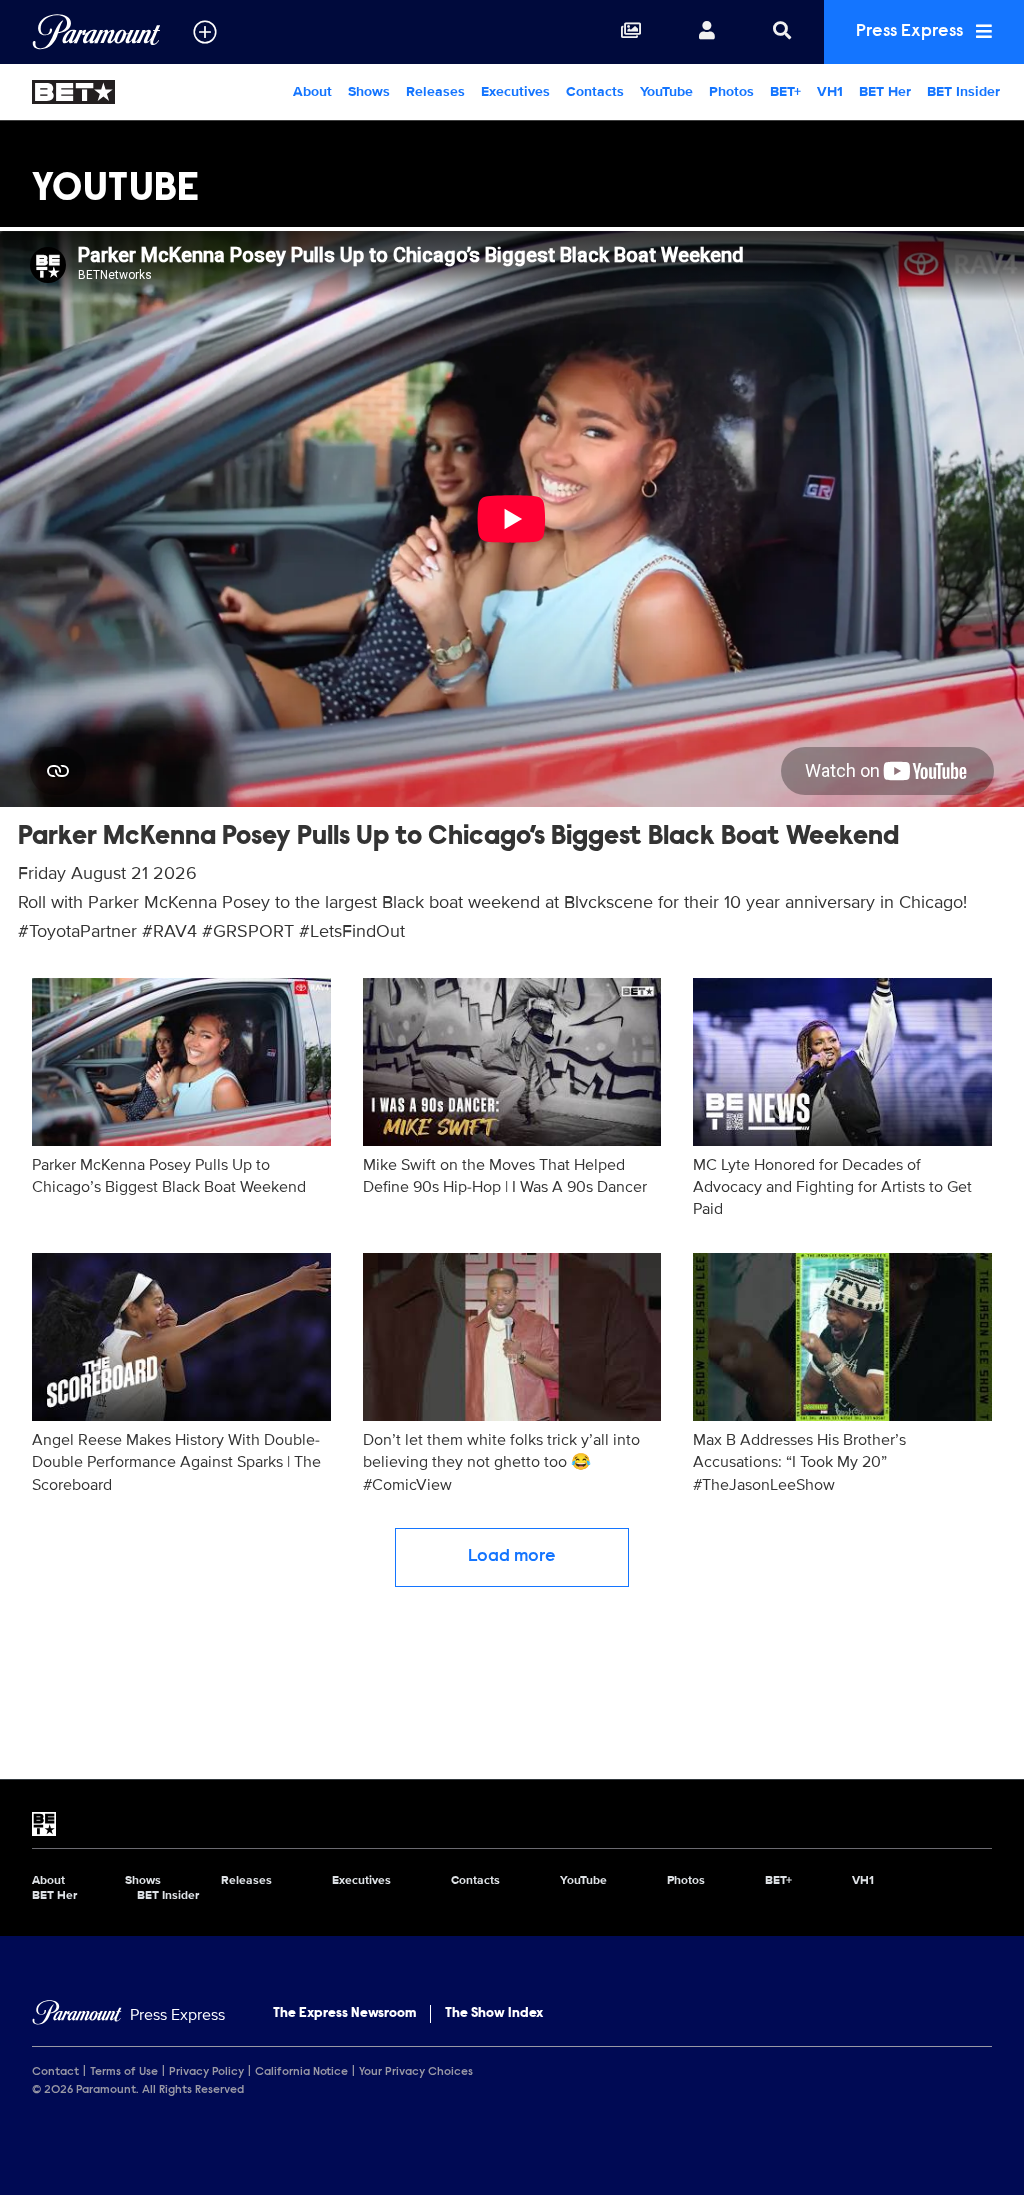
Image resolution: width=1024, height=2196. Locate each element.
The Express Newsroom (344, 2014)
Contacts (595, 91)
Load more (512, 1557)
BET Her (885, 91)
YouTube (666, 91)
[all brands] (205, 32)
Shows (369, 91)
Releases (435, 91)
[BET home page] (512, 1824)
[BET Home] (128, 92)
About (312, 91)
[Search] (782, 32)
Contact (55, 2072)
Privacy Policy (206, 2072)
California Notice (301, 2072)
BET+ (785, 91)
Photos (731, 91)
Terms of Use (124, 2072)
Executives (515, 91)
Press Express (911, 32)
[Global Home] (96, 32)
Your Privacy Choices (416, 2072)
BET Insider (963, 91)
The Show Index (494, 2014)
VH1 (830, 91)
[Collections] (631, 32)
